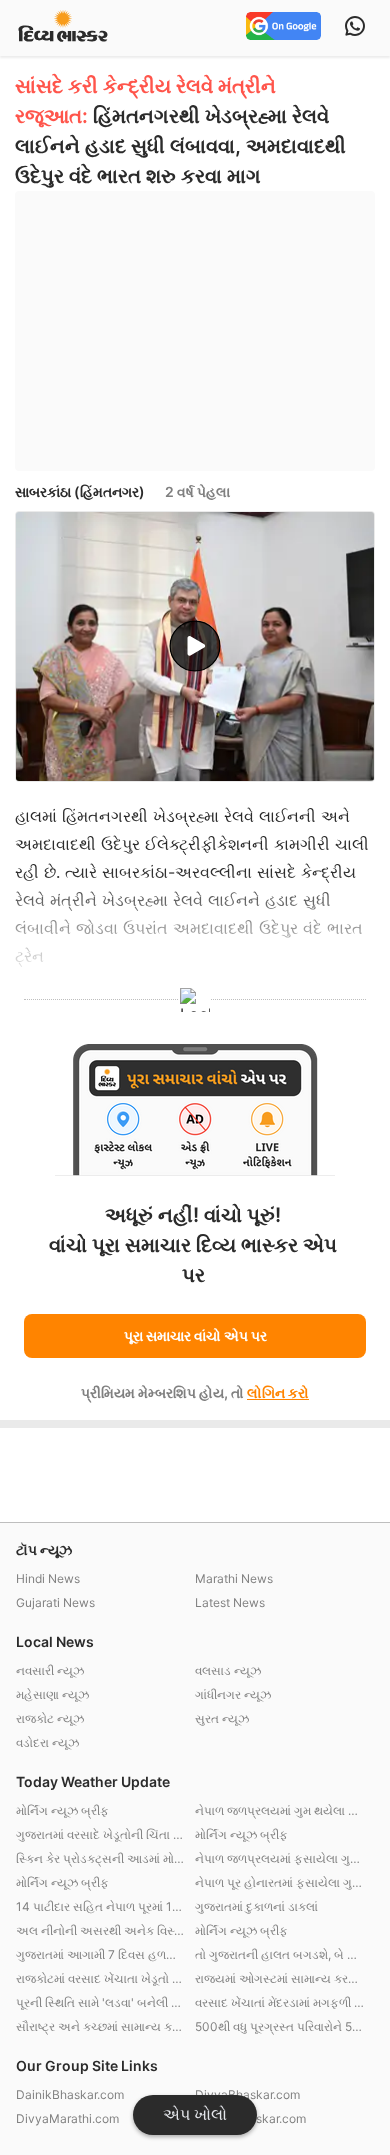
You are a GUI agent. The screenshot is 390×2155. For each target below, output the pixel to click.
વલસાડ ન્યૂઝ (228, 1670)
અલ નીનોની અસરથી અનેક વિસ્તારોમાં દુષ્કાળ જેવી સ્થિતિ (100, 1930)
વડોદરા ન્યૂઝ (47, 1742)
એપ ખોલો (195, 2114)
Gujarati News (55, 1602)
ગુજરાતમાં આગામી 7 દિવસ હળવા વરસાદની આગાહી (100, 1954)
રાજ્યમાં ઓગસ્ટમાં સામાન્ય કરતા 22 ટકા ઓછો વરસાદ (279, 1978)
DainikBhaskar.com (70, 2094)
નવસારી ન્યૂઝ (50, 1670)
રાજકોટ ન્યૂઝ (50, 1718)
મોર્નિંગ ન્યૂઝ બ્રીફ (62, 1810)
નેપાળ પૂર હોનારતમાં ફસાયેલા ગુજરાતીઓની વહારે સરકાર (279, 1882)
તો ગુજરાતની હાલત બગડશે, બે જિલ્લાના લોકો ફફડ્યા (279, 1954)
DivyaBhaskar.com (247, 2094)
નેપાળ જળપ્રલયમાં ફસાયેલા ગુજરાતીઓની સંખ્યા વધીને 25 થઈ (279, 1858)
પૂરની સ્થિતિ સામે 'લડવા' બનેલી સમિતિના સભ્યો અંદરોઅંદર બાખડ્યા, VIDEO (100, 2002)
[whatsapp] (355, 28)
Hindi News (48, 1578)
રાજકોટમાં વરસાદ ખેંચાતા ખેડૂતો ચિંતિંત (100, 1978)
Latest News (230, 1602)
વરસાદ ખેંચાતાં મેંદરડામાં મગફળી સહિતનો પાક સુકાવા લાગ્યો (279, 2002)
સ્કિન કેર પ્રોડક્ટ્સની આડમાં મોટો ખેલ (100, 1858)
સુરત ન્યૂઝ (222, 1718)
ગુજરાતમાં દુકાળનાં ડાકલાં (256, 1906)
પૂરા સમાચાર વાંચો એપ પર (195, 1335)
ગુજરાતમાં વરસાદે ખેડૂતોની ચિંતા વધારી (100, 1834)
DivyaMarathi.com (67, 2118)
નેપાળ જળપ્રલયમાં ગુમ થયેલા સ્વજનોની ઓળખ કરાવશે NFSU (279, 1810)
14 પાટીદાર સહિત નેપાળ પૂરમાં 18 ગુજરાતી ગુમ (100, 1906)
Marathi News (234, 1578)
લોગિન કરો (278, 1392)
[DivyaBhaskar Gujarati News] (63, 27)
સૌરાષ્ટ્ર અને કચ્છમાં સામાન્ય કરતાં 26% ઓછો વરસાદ (100, 2026)
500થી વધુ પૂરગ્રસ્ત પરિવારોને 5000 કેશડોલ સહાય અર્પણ (279, 2026)
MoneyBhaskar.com (250, 2118)
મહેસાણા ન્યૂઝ (52, 1694)
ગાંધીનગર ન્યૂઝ (233, 1694)
